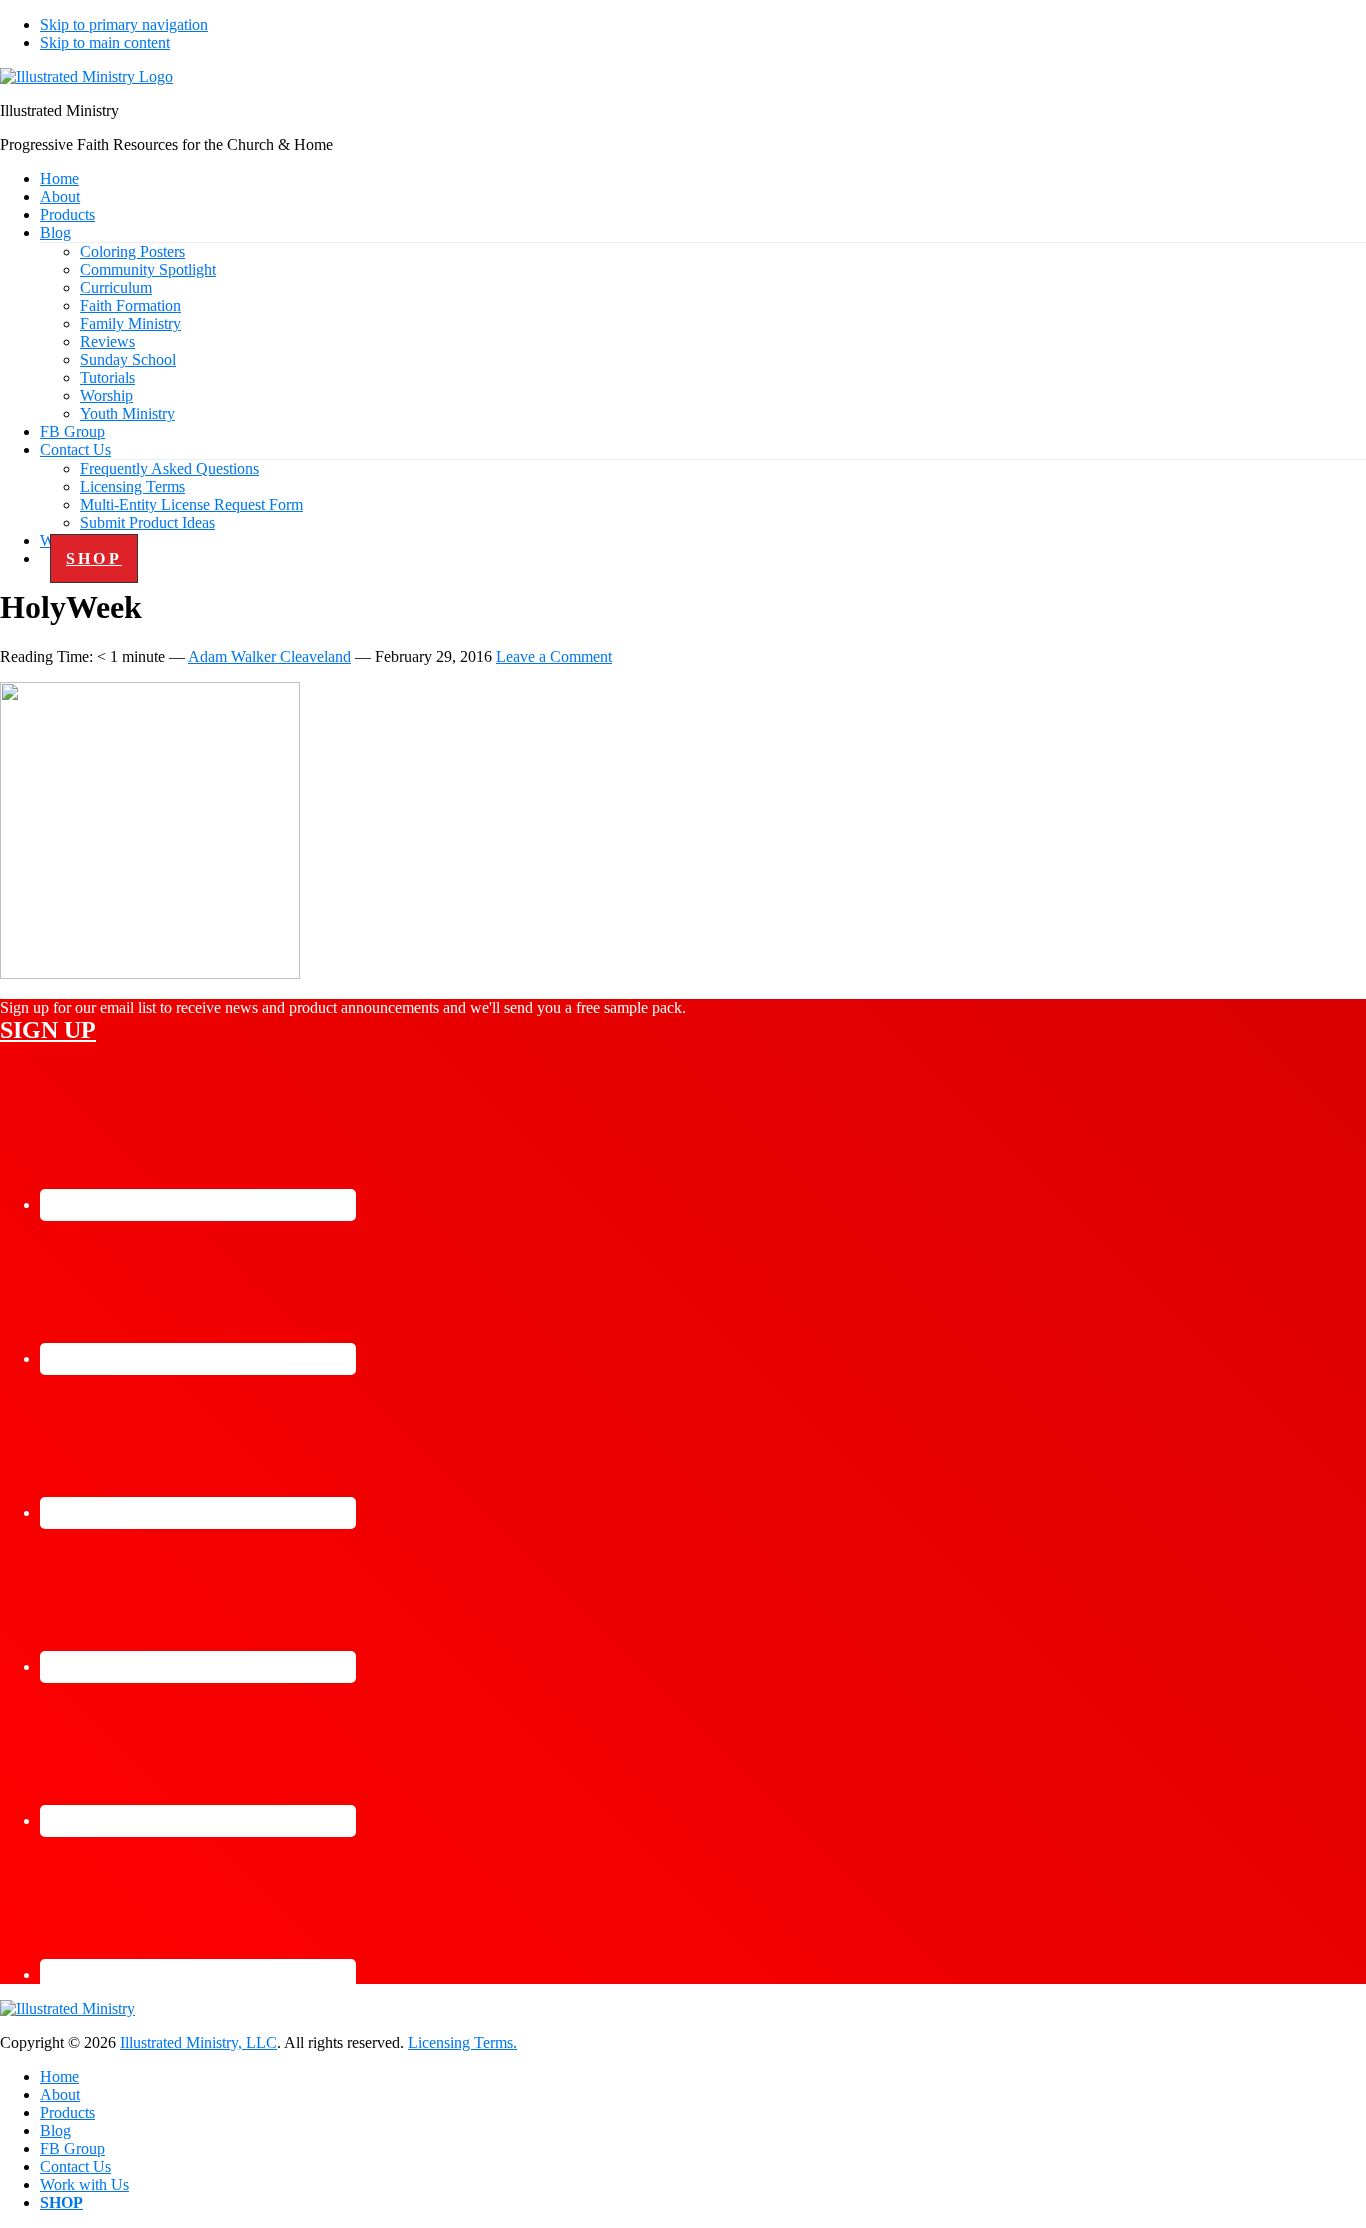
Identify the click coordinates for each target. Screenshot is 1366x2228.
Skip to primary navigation (124, 24)
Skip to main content (105, 42)
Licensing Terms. (462, 2042)
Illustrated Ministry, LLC (198, 2042)
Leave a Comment (554, 656)
